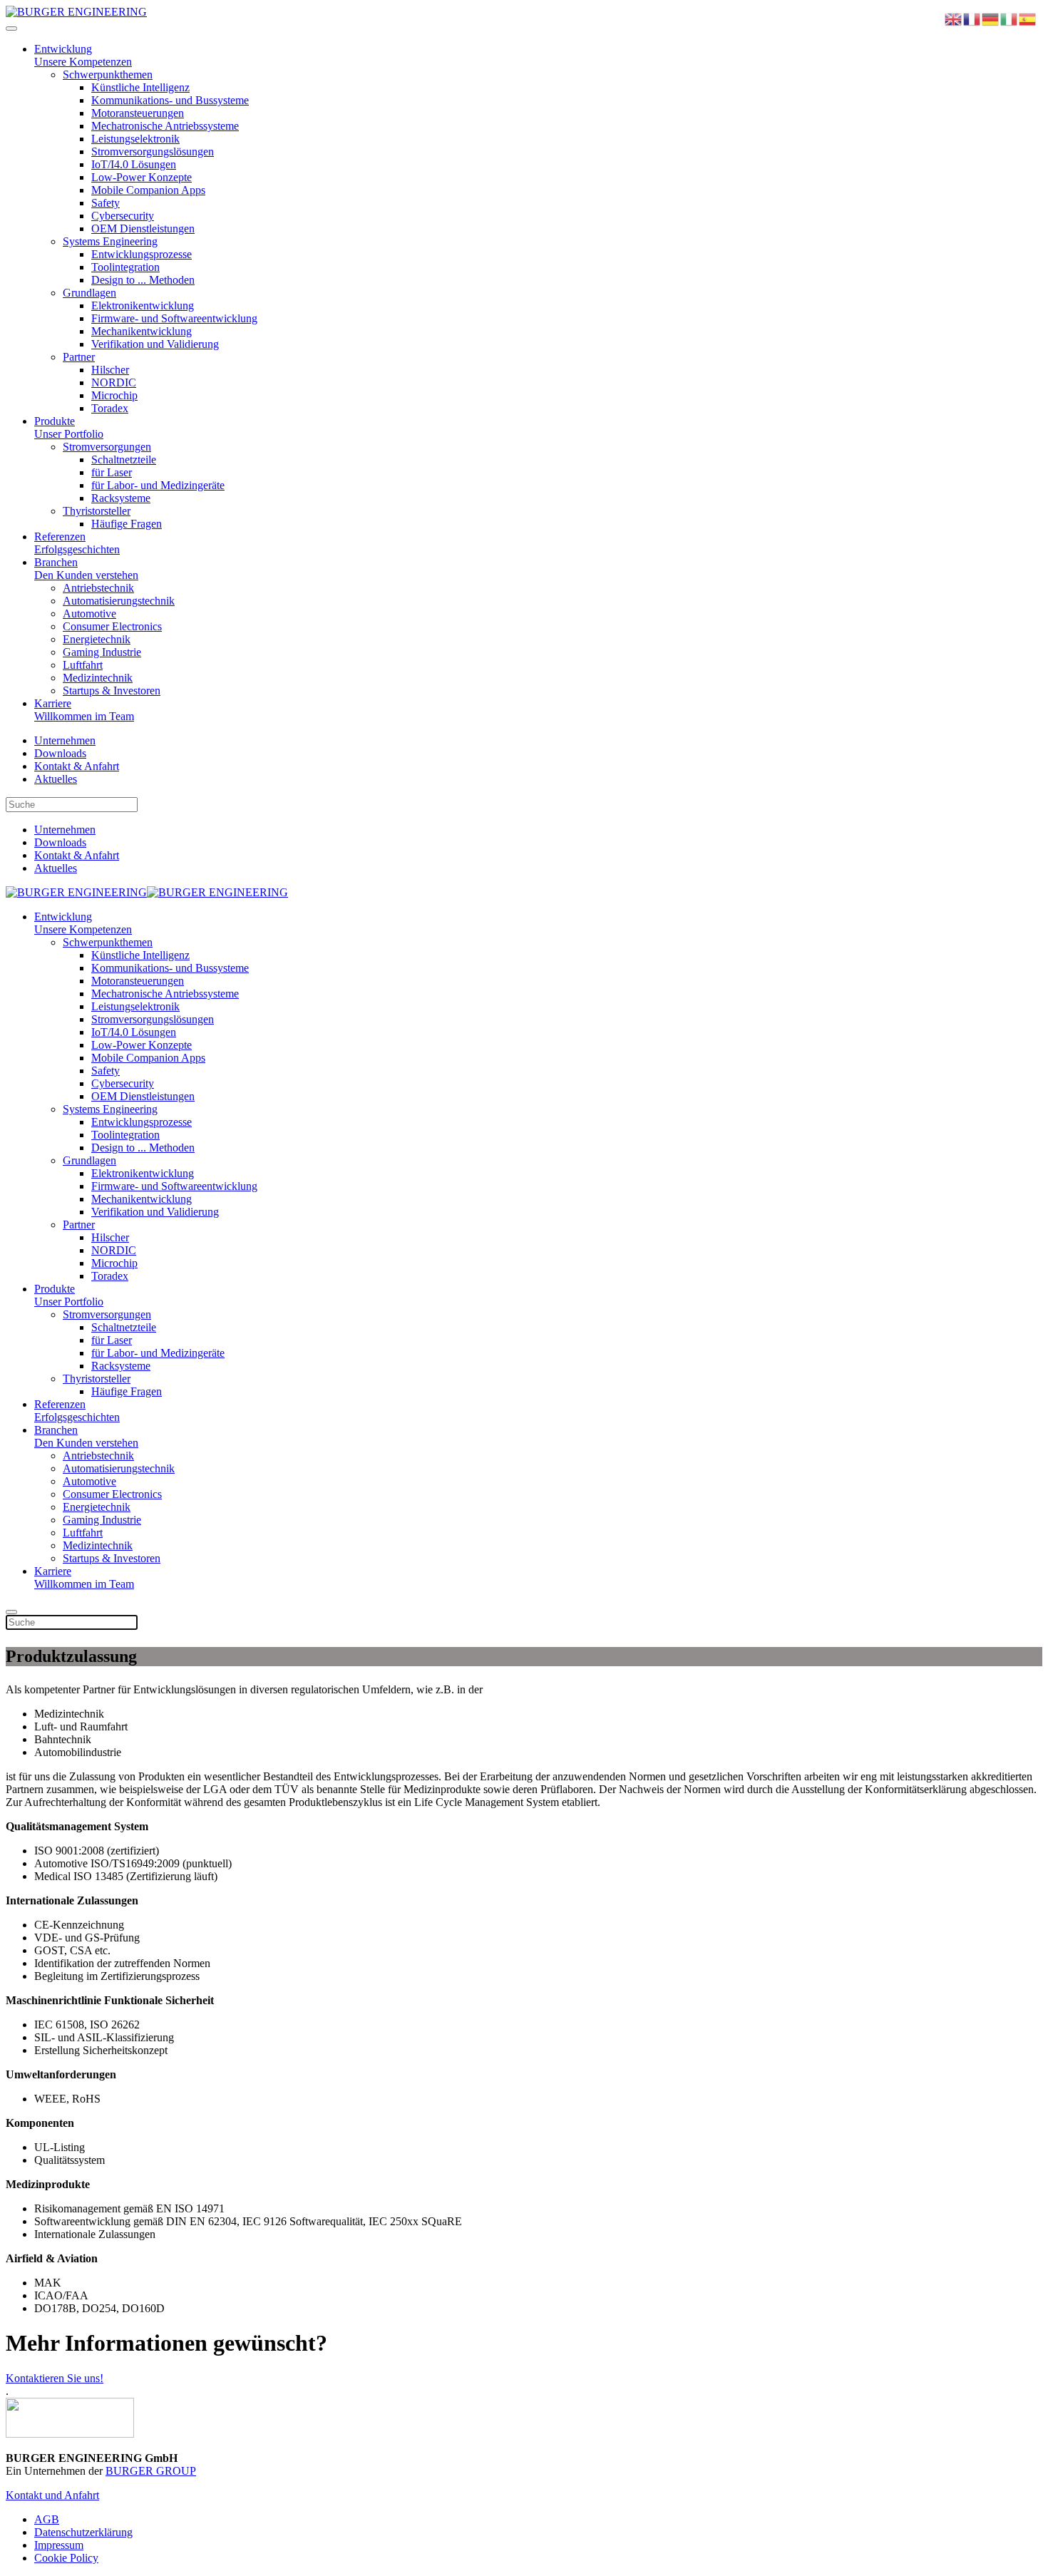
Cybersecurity (123, 216)
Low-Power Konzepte (142, 177)
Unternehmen (65, 740)
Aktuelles (56, 779)
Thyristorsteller (97, 511)
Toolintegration (125, 267)
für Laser (112, 472)
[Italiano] (1010, 18)
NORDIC (114, 383)
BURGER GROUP (151, 2471)
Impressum (59, 2545)
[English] (954, 18)
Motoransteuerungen (138, 113)
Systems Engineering (110, 241)
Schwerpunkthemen (108, 75)
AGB (47, 2519)
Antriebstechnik (98, 588)
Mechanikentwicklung (142, 331)
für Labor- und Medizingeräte (158, 485)
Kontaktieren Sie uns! (55, 2378)
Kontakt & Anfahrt (77, 766)
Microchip (114, 395)
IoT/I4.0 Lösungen (134, 164)
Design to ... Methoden (143, 280)
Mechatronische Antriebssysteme (165, 126)
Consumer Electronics (112, 626)
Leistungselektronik (135, 139)
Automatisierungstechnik (119, 601)
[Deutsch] (991, 18)
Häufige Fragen (127, 524)
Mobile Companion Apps (148, 190)
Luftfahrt (83, 665)
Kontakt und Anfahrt (52, 2495)
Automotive (89, 614)
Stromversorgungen (107, 447)
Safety (106, 203)
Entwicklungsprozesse (142, 254)
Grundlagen (89, 293)
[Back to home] (76, 12)
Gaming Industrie (102, 652)
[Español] (1028, 18)
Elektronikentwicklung (143, 306)
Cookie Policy (66, 2558)
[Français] (972, 18)
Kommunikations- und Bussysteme (170, 100)
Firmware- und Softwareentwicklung (174, 318)
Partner (79, 357)
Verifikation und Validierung (155, 344)
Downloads (60, 753)
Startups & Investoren (112, 691)
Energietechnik (97, 639)
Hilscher (110, 370)
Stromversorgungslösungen (153, 152)
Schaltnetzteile (124, 460)
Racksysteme (121, 498)
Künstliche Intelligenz (140, 87)
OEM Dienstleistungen (143, 229)
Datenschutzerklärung (83, 2532)
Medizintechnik (98, 678)
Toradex (110, 408)
